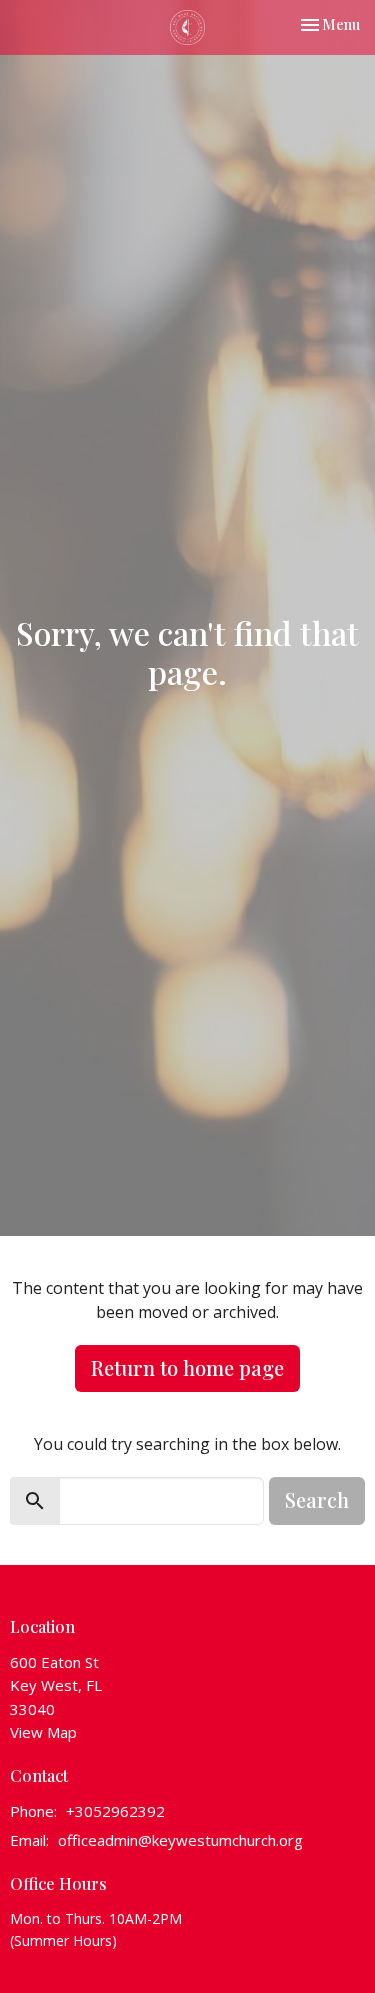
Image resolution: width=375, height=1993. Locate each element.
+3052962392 (115, 1811)
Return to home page (187, 1367)
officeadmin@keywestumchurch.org (180, 1840)
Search (317, 1499)
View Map (43, 1732)
